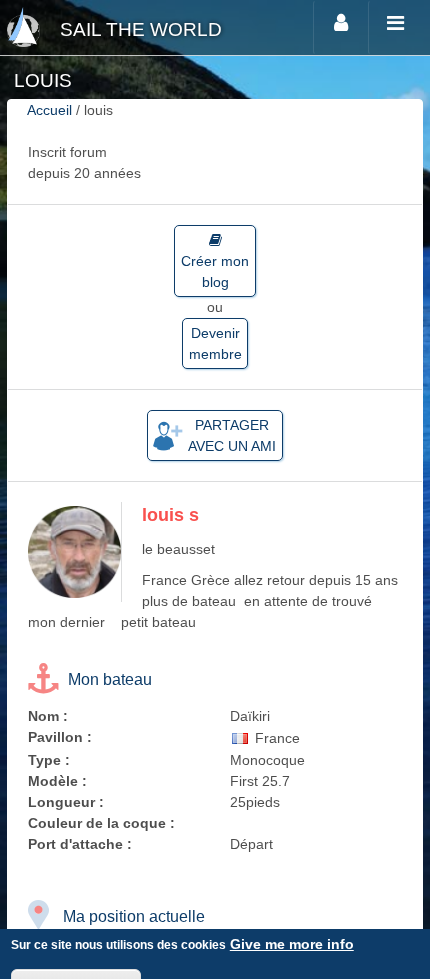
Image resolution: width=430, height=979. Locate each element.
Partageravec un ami (232, 435)
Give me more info (292, 944)
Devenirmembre (215, 343)
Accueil (49, 110)
